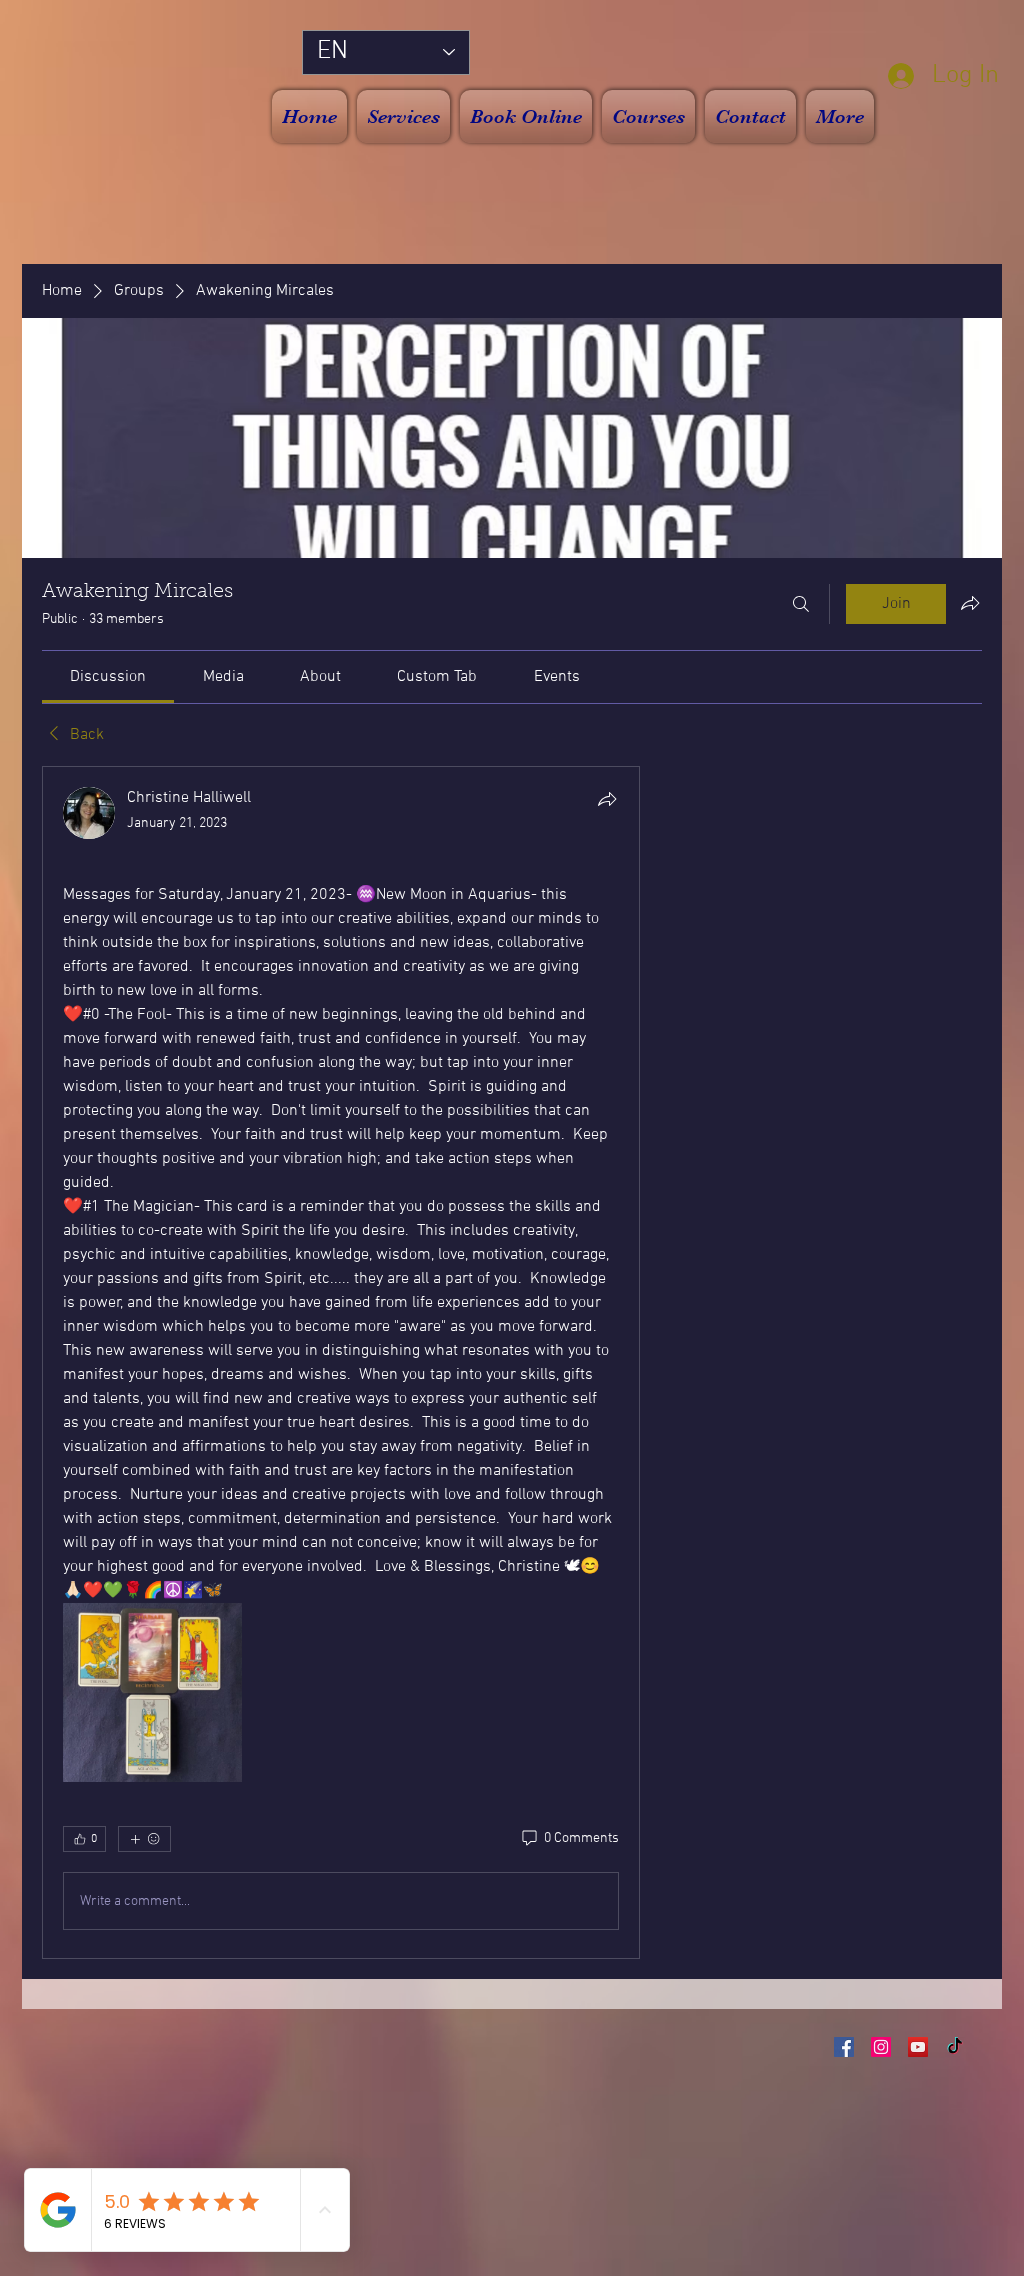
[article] (341, 1362)
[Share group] (970, 603)
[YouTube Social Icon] (918, 2047)
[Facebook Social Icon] (844, 2047)
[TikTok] (955, 2047)
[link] (108, 677)
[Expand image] (152, 1692)
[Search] (801, 604)
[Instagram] (881, 2047)
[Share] (607, 799)
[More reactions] (144, 1839)
